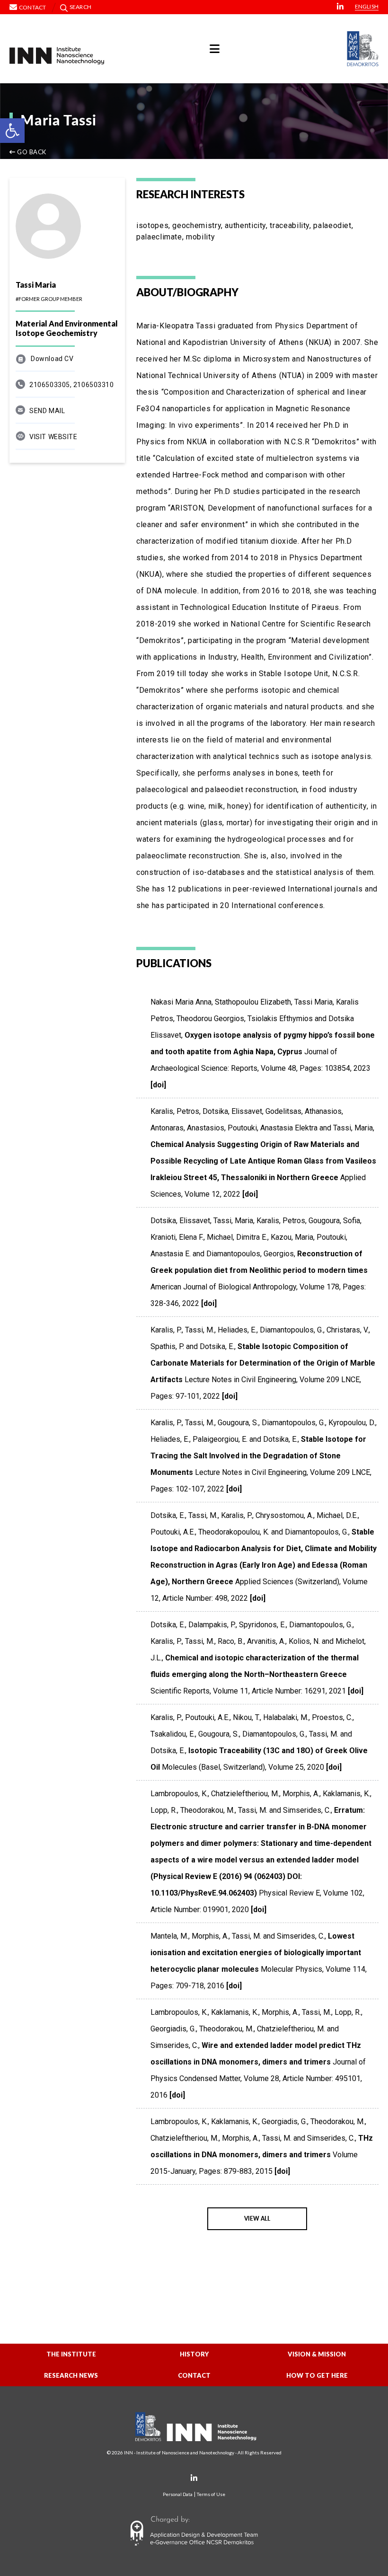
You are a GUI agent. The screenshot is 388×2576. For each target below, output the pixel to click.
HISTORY (194, 2354)
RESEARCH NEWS (71, 2375)
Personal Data (178, 2494)
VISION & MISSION (317, 2354)
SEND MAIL (47, 411)
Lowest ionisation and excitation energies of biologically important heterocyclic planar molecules (256, 1953)
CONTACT (194, 2375)
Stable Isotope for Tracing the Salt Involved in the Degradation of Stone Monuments (258, 1456)
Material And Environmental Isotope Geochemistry (67, 328)
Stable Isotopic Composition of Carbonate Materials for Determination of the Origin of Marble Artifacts (263, 1363)
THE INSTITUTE (71, 2354)
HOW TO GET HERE (317, 2375)
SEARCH (80, 7)
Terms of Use (211, 2494)
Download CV (52, 359)
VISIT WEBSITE (53, 437)
